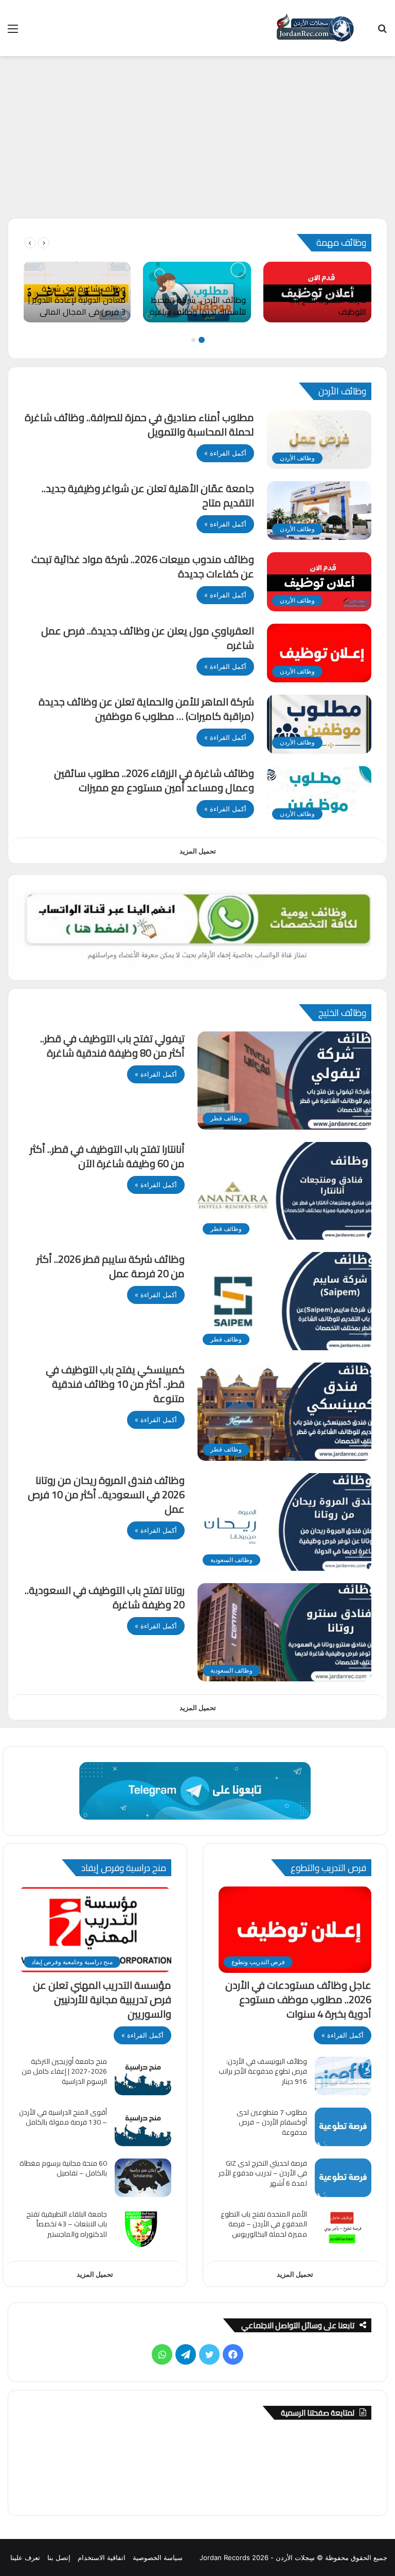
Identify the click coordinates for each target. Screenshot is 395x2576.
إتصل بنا (59, 2557)
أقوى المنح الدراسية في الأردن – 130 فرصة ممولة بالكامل (63, 2117)
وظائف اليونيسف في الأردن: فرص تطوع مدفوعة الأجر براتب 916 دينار (263, 2071)
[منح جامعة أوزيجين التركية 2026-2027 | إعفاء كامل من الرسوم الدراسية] (143, 2076)
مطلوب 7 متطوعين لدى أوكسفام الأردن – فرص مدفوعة (272, 2122)
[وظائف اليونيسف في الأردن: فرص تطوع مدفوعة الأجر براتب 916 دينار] (343, 2076)
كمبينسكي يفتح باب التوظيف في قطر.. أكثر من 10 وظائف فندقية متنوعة (115, 1384)
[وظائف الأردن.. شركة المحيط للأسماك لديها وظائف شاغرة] (197, 292)
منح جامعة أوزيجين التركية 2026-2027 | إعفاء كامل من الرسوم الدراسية (64, 2071)
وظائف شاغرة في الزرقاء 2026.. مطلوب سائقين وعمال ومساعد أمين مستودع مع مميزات (154, 780)
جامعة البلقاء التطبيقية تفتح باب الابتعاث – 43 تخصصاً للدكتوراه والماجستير (67, 2224)
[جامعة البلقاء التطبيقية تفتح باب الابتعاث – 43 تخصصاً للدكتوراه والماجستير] (143, 2229)
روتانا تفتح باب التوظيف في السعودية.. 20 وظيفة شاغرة (105, 1597)
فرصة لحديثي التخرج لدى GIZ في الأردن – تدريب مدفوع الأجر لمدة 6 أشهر (263, 2173)
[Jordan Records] (315, 28)
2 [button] (193, 340)
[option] (317, 292)
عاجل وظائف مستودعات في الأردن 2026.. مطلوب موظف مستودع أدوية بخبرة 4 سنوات (298, 1999)
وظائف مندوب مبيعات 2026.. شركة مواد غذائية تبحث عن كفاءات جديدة (143, 566)
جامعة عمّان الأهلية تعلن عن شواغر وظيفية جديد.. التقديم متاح (148, 495)
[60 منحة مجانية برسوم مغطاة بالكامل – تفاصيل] (143, 2178)
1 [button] (202, 340)
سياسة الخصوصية (158, 2557)
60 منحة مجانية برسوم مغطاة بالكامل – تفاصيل (63, 2168)
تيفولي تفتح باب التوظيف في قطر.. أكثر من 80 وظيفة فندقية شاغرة (112, 1046)
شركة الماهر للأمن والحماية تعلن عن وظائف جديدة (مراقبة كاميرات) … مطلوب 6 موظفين (146, 709)
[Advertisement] (197, 141)
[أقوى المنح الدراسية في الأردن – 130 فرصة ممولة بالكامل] (143, 2127)
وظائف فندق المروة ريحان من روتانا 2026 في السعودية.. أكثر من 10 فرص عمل (106, 1494)
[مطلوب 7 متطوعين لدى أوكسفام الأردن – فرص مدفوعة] (343, 2127)
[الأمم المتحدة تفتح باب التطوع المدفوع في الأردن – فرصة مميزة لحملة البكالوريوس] (343, 2229)
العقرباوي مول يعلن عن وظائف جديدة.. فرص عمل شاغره (148, 638)
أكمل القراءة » (225, 453)
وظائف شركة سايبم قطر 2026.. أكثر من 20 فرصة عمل (111, 1266)
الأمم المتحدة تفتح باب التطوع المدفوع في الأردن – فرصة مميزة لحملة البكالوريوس (264, 2224)
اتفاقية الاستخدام (102, 2557)
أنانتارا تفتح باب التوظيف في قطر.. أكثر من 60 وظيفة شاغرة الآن (107, 1156)
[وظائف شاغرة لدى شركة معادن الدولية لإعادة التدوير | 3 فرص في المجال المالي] (77, 292)
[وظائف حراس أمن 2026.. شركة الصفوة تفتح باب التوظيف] (317, 292)
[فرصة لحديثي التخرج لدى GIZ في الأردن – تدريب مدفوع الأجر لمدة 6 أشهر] (343, 2178)
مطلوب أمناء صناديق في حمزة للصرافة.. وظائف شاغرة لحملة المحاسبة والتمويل (139, 424)
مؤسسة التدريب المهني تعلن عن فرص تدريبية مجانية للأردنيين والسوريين (102, 1999)
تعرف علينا (25, 2557)
